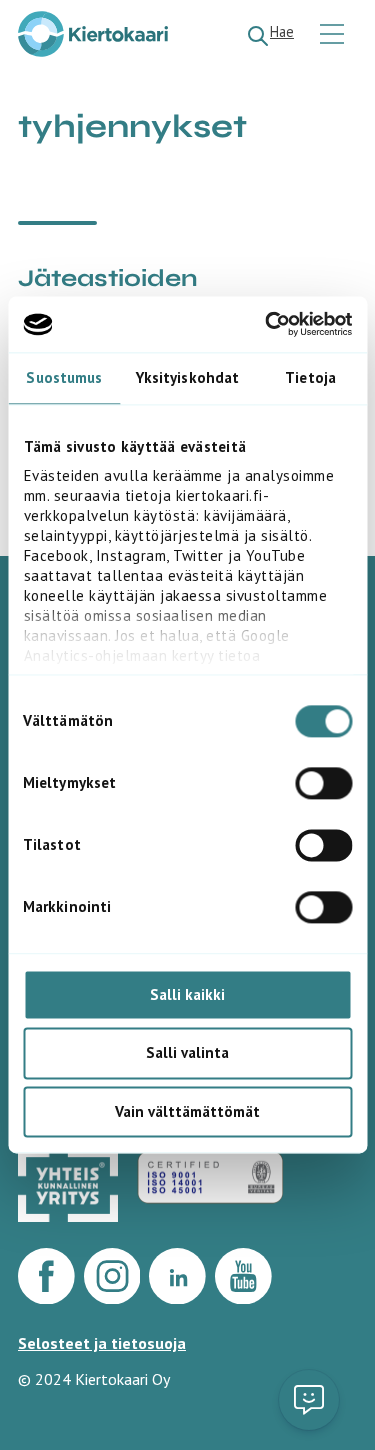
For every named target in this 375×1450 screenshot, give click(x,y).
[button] (309, 1400)
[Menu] (334, 35)
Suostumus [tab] (64, 377)
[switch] (323, 783)
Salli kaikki (187, 994)
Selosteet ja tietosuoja (102, 1343)
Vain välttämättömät (187, 1111)
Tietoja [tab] (310, 377)
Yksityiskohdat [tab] (187, 377)
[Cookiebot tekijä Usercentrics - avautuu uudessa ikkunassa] (267, 324)
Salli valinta (187, 1053)
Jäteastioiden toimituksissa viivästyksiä (183, 293)
